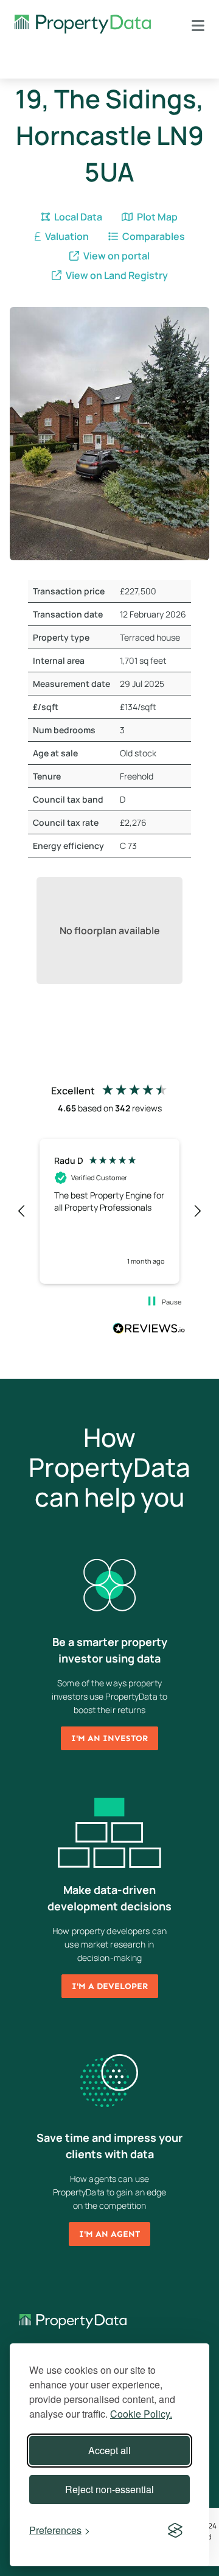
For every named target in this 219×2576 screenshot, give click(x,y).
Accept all (109, 2450)
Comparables (153, 236)
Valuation (66, 236)
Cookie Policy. (141, 2414)
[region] (109, 1211)
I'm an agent (109, 2234)
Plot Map (156, 217)
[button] (22, 1211)
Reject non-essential (109, 2489)
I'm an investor (109, 1738)
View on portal (116, 256)
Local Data (77, 217)
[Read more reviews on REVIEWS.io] (149, 1330)
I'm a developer (110, 1986)
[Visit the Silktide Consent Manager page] (175, 2530)
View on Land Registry (116, 275)
